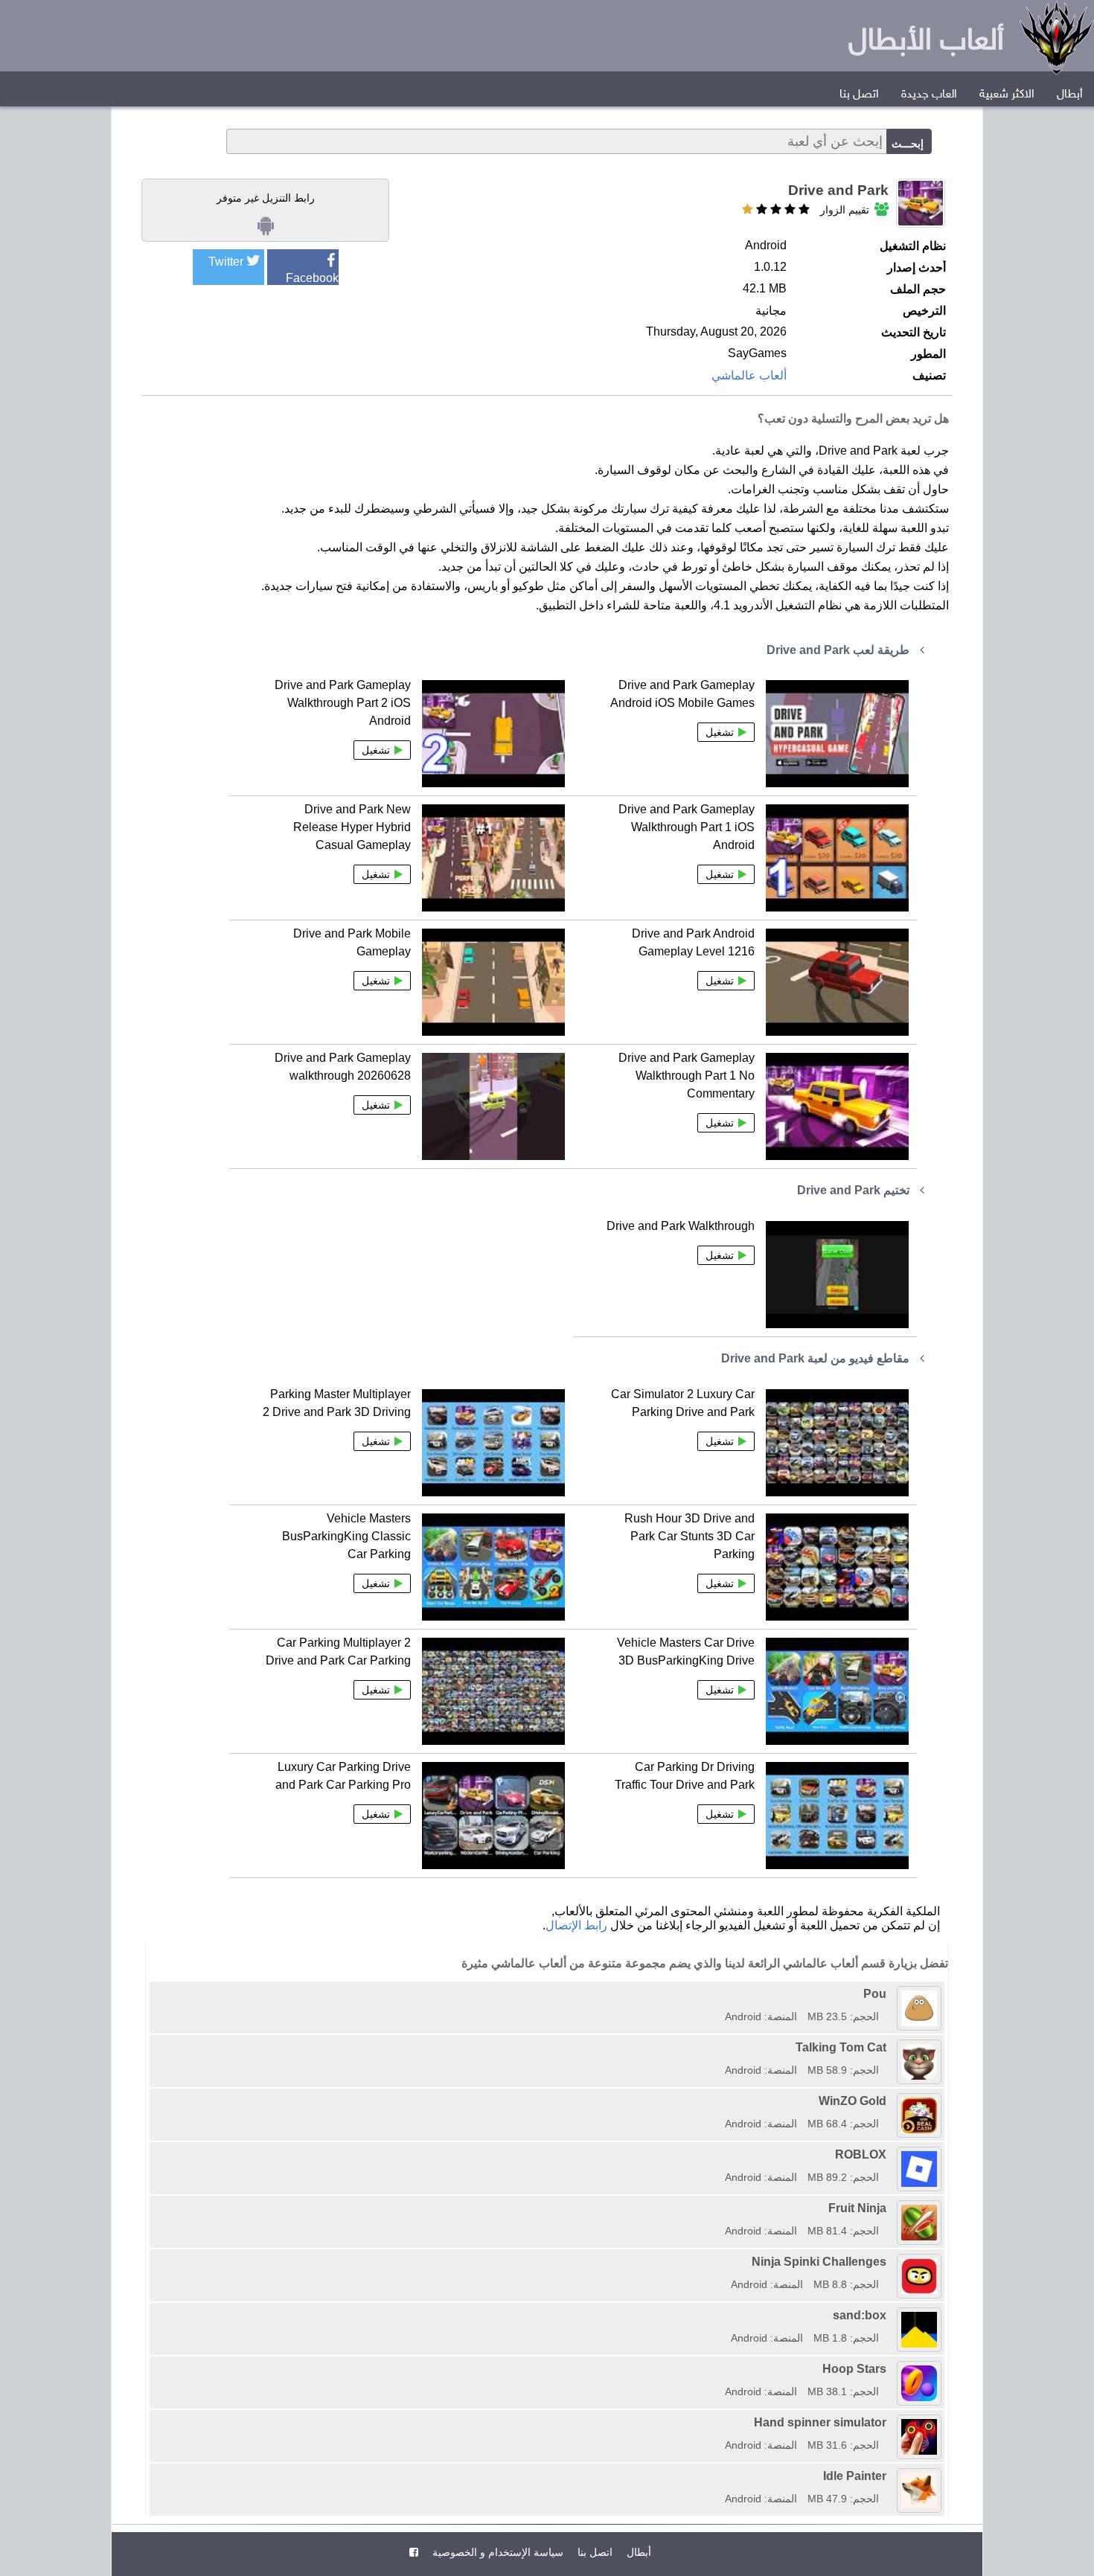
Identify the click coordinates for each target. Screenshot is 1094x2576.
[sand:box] (726, 2315)
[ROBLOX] (720, 2154)
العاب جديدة (929, 95)
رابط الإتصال (576, 1925)
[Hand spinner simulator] (720, 2422)
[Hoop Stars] (720, 2369)
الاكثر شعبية (1007, 95)
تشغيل (720, 732)
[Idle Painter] (720, 2476)
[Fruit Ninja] (720, 2208)
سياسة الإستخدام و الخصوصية (496, 2552)
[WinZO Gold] (720, 2101)
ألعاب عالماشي (749, 375)
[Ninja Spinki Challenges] (726, 2262)
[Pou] (720, 1994)
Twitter (226, 262)
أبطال (1070, 95)
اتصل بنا (859, 95)
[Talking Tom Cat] (720, 2047)
